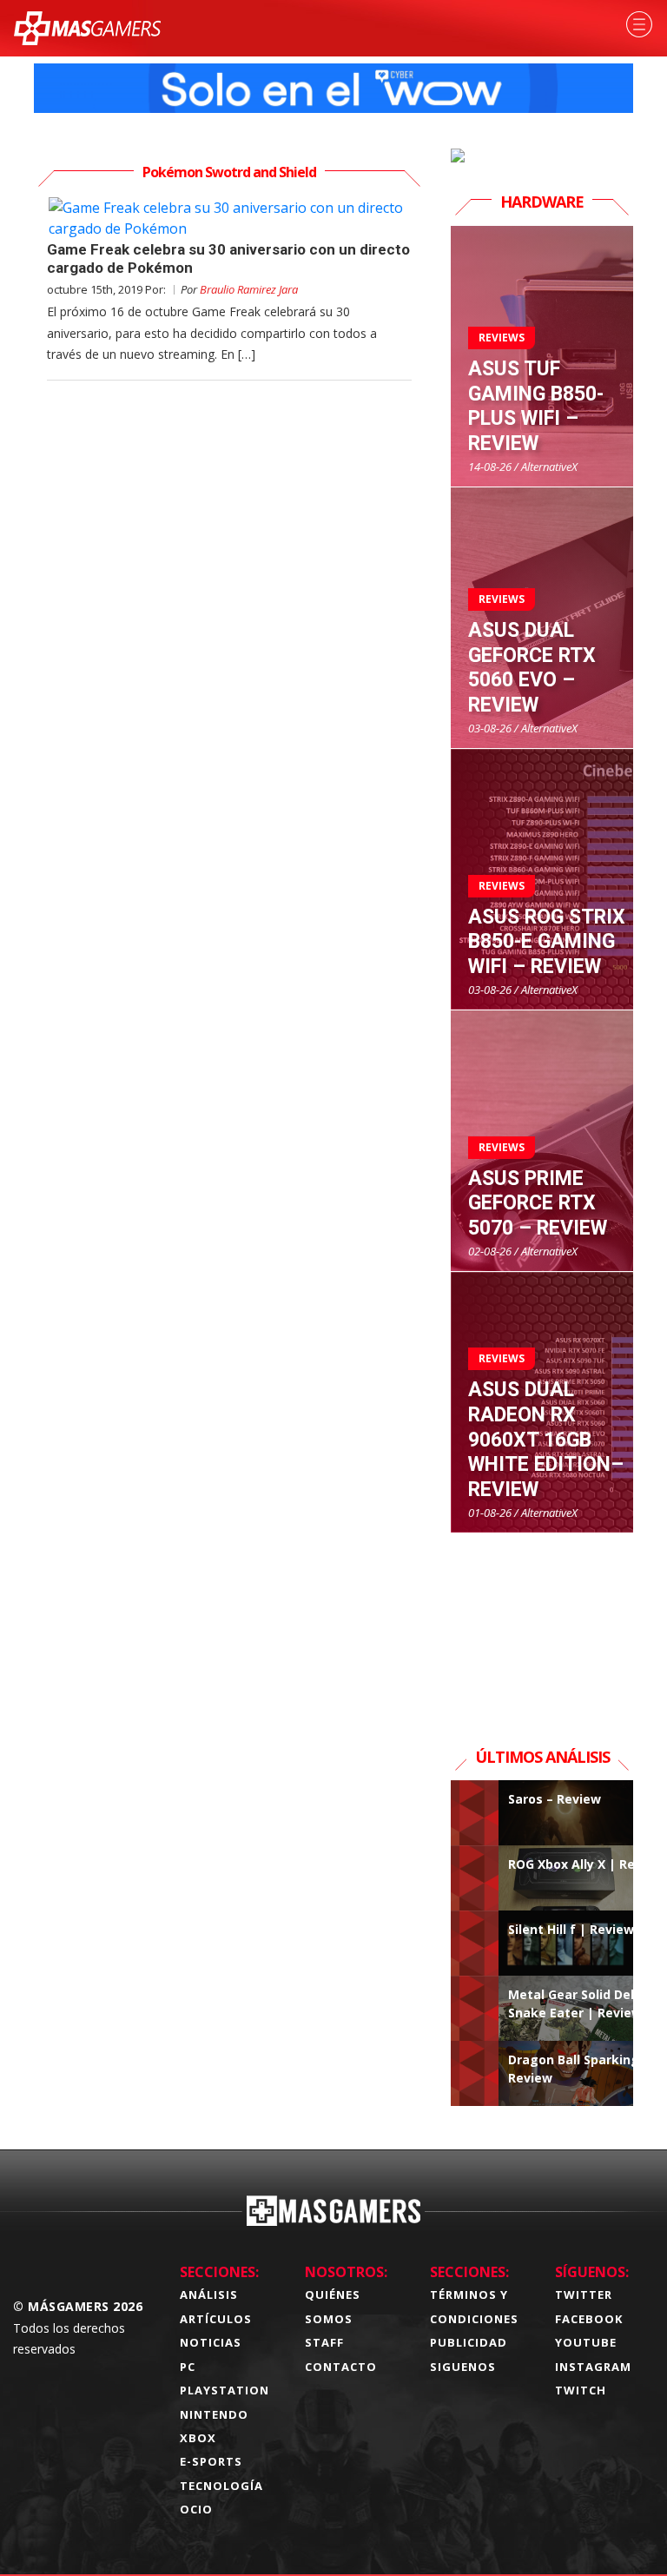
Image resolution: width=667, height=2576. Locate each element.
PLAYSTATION (225, 2390)
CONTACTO (341, 2367)
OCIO (196, 2509)
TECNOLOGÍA (221, 2486)
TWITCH (581, 2390)
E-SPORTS (211, 2461)
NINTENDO (214, 2414)
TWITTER (584, 2295)
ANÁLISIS (209, 2295)
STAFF (324, 2342)
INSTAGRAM (593, 2367)
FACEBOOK (589, 2319)
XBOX (198, 2438)
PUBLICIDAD (469, 2342)
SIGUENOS (463, 2367)
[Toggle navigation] (639, 24)
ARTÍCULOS (216, 2319)
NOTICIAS (211, 2342)
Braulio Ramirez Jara (249, 289)
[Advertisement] (542, 1620)
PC (188, 2367)
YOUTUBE (586, 2342)
